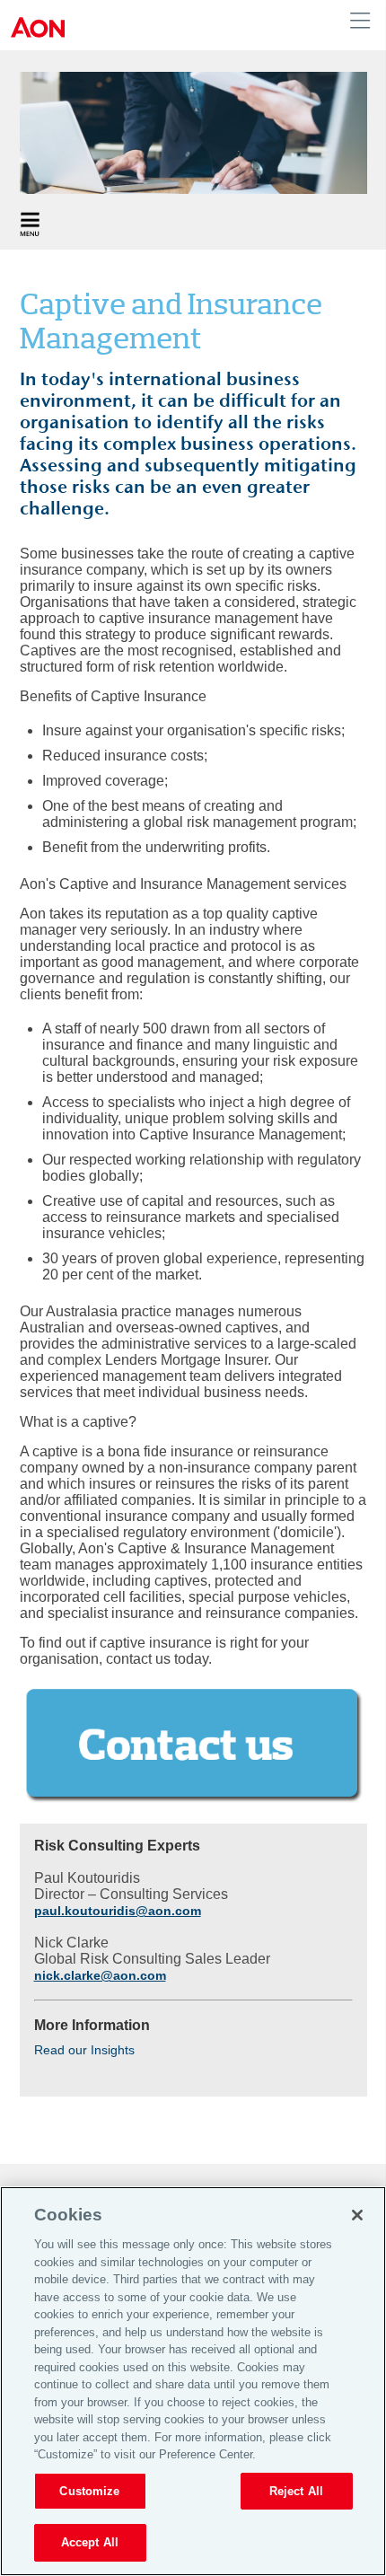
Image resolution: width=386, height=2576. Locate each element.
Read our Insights (84, 2050)
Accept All (90, 2542)
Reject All (296, 2491)
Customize (89, 2491)
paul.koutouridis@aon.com (118, 1911)
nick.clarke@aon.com (100, 1975)
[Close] (357, 2215)
